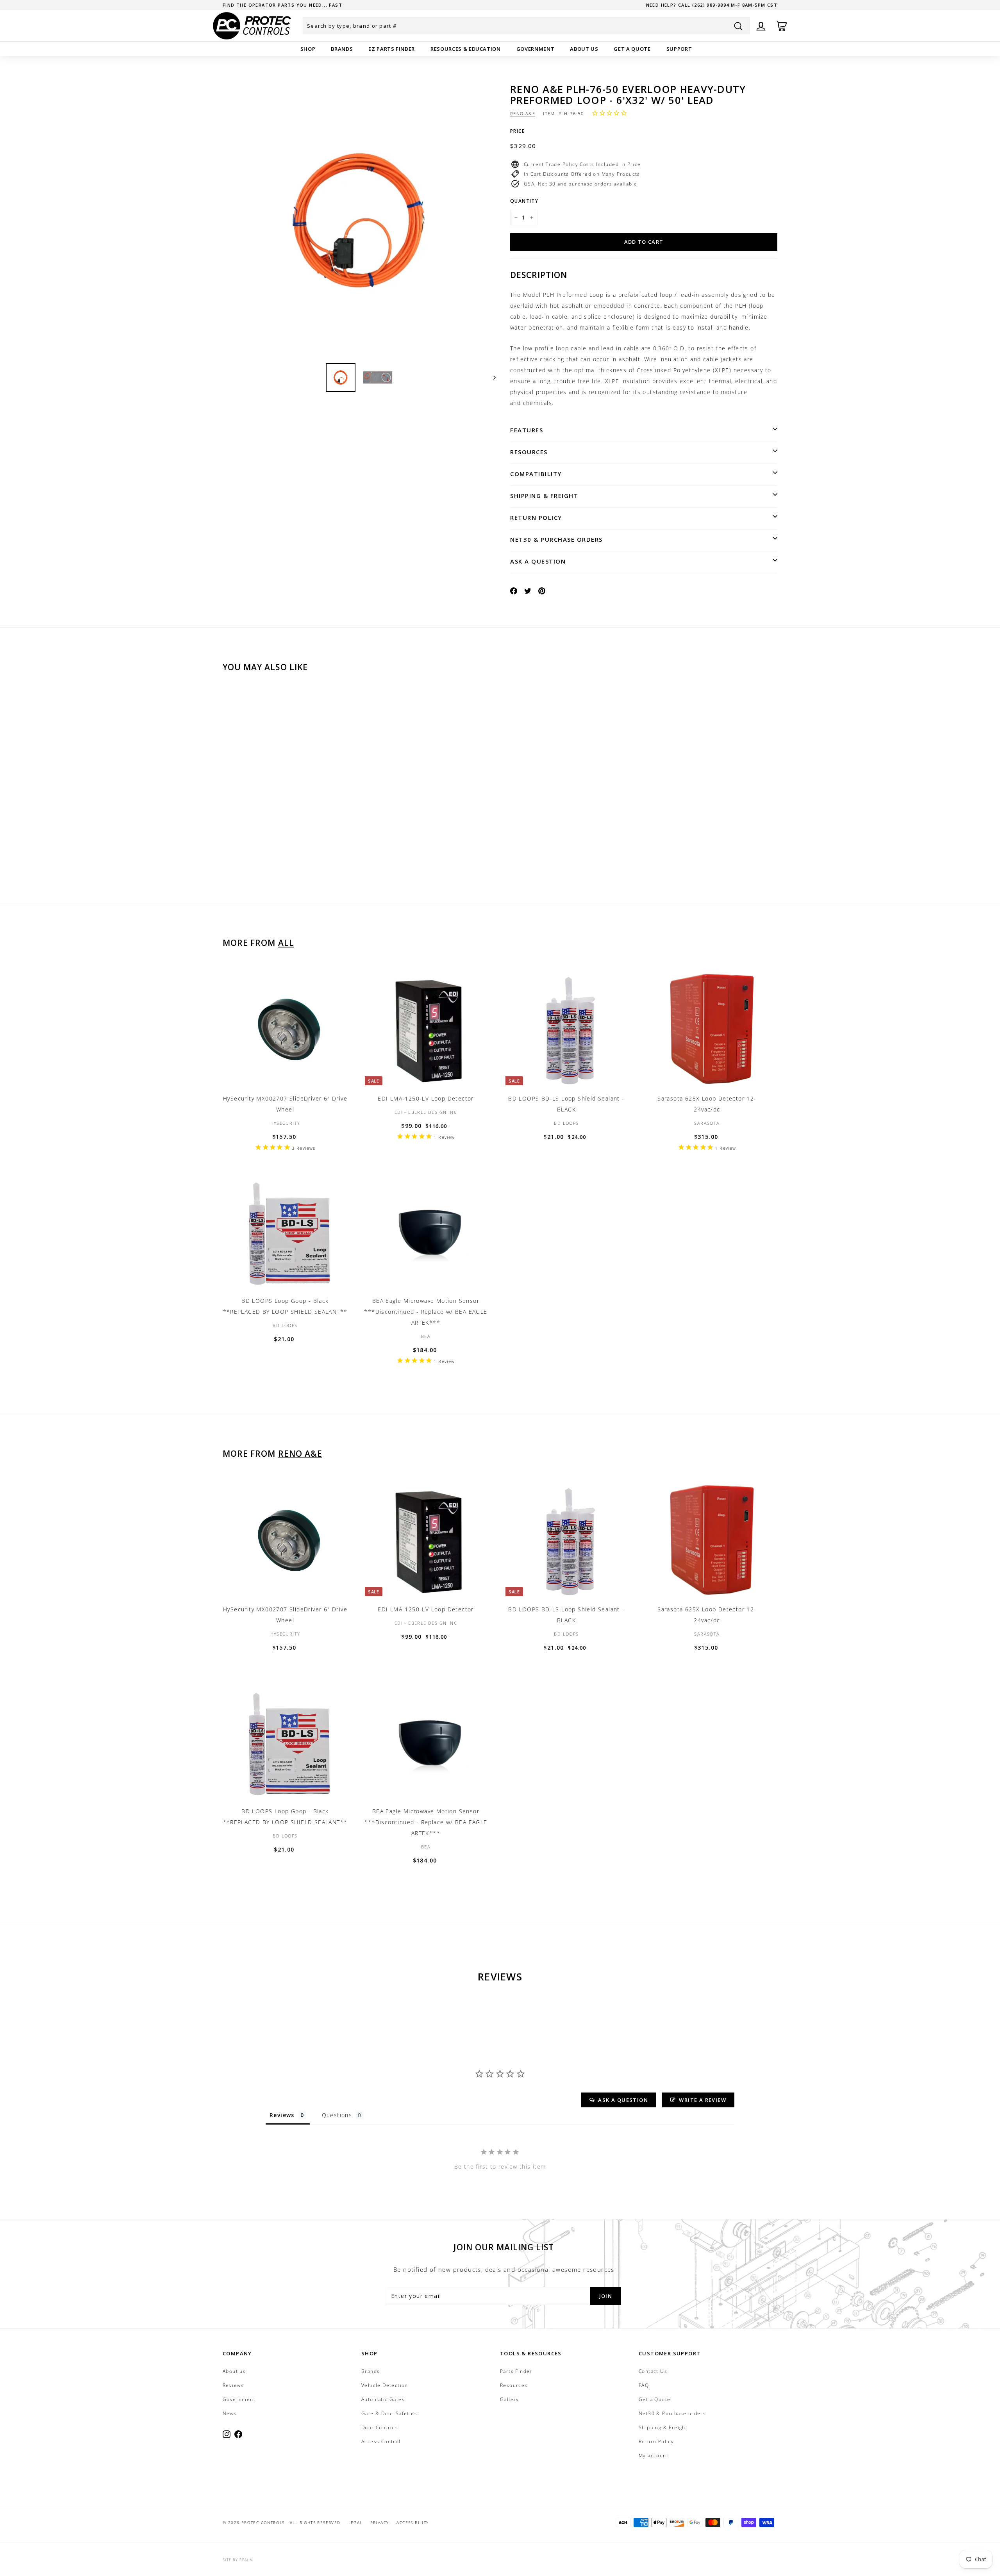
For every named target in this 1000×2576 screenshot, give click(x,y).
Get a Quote (632, 49)
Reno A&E (523, 113)
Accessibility (412, 2522)
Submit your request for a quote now (279, 5)
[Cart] (782, 26)
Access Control (381, 2441)
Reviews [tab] (282, 2115)
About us (584, 49)
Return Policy (536, 517)
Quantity (524, 201)
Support (679, 49)
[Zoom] (359, 220)
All (286, 943)
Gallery (510, 2399)
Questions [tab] (337, 2115)
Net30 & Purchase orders (556, 539)
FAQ (644, 2385)
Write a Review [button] (703, 2100)
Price (517, 131)
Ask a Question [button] (623, 2100)
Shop (308, 49)
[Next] (491, 377)
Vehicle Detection (385, 2385)
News (230, 2413)
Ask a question (538, 561)
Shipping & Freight (544, 496)
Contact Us (653, 2371)
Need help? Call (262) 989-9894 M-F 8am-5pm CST (712, 5)
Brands (342, 49)
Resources (529, 452)
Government (536, 49)
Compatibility (536, 474)
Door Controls (380, 2427)
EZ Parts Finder (392, 49)
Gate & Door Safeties (389, 2413)
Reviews (233, 2385)
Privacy (380, 2522)
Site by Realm (238, 2560)
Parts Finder (516, 2371)
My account (654, 2456)
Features (527, 430)
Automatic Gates (383, 2399)
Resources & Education (466, 49)
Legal (355, 2522)
